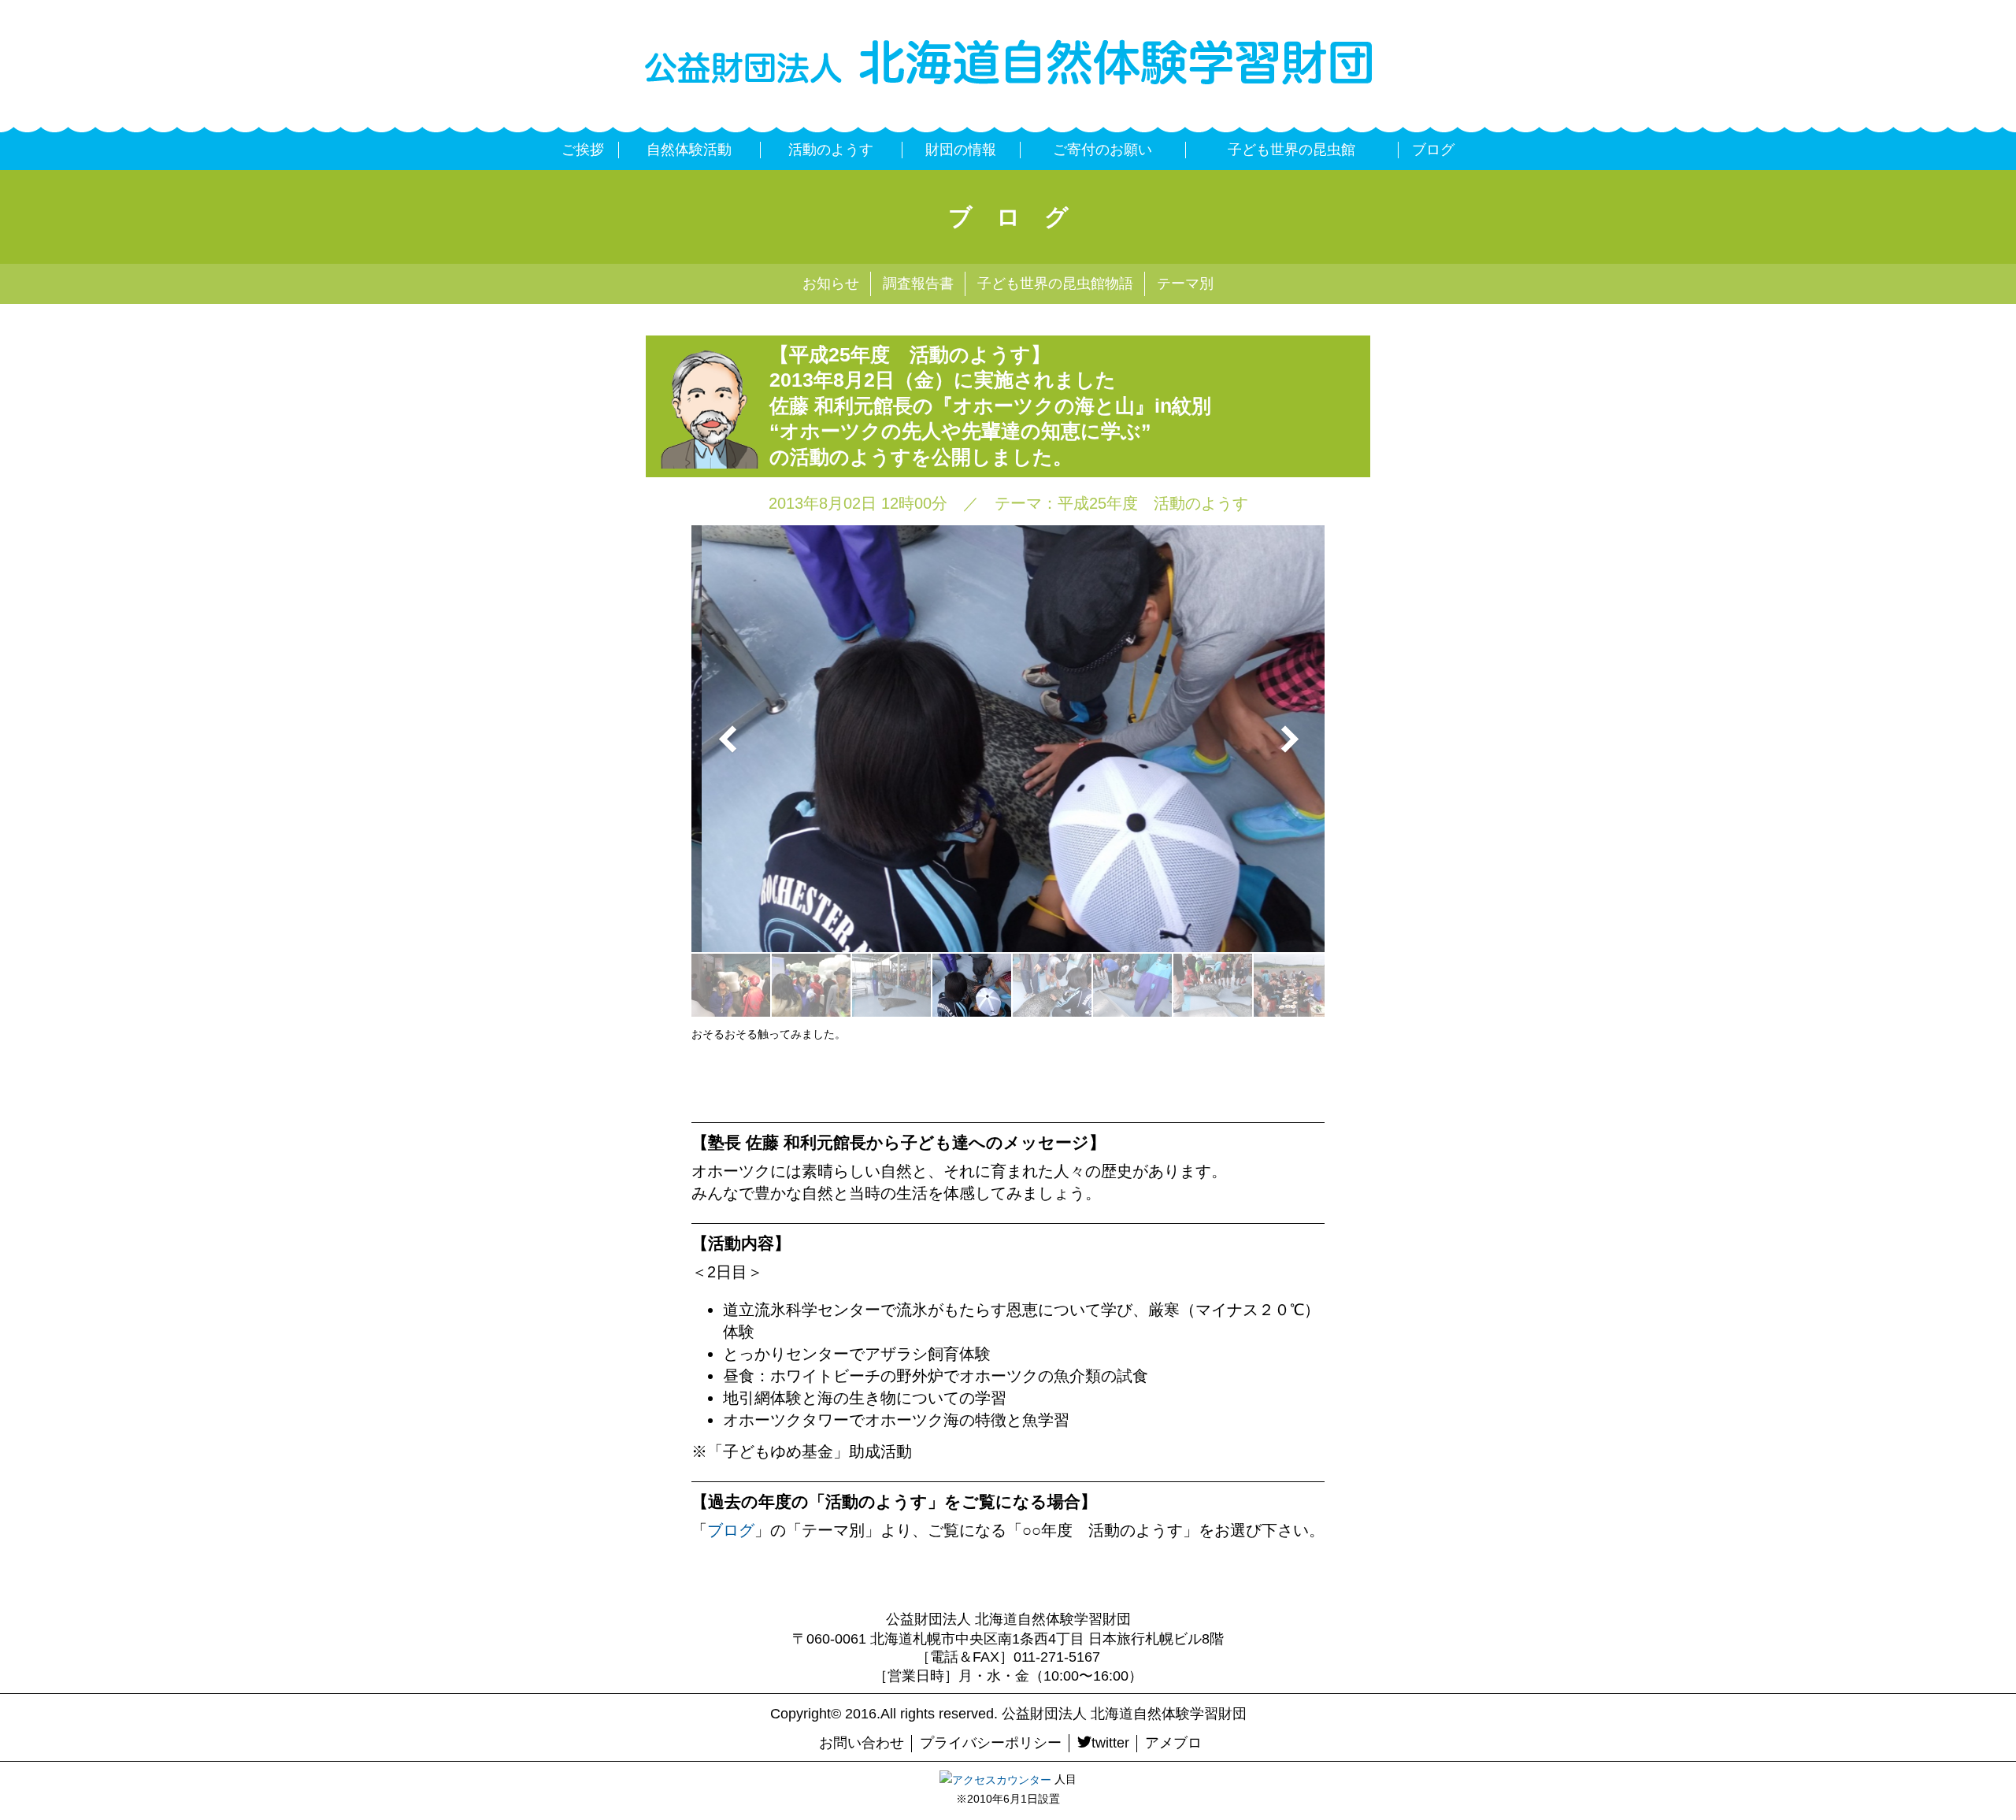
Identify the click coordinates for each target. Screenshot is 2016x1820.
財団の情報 (961, 150)
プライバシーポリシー (991, 1743)
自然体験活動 (689, 150)
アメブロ (1173, 1743)
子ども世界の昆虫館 (1291, 150)
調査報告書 (918, 284)
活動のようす (831, 150)
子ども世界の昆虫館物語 (1055, 284)
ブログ (1433, 150)
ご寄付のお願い (1102, 150)
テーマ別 (1185, 284)
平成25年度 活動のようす (1153, 503)
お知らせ (831, 284)
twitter (1110, 1743)
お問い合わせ (862, 1743)
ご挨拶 (583, 150)
